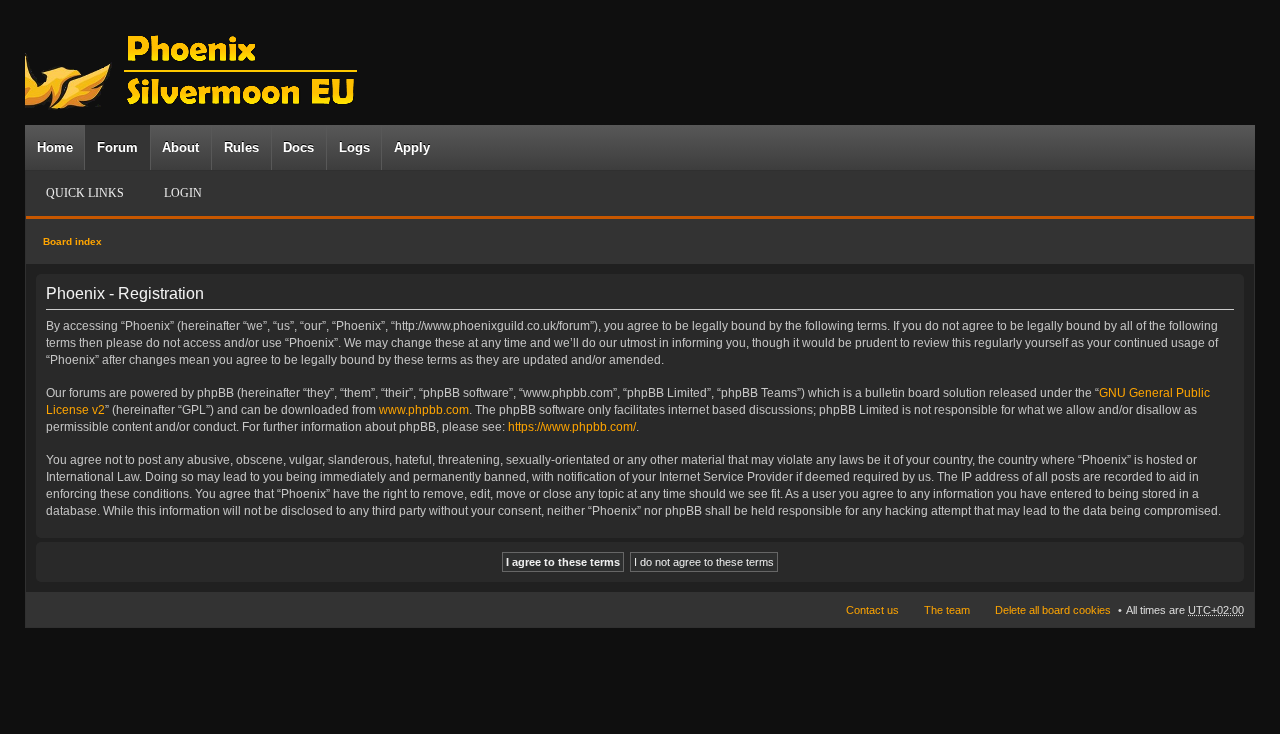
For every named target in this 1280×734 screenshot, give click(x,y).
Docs (298, 147)
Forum (117, 147)
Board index (72, 241)
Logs (354, 147)
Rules (241, 147)
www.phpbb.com (424, 410)
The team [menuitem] (947, 610)
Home (55, 147)
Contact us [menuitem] (872, 610)
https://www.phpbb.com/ (572, 427)
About (180, 147)
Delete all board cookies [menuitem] (1053, 610)
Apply (412, 147)
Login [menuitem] (183, 193)
